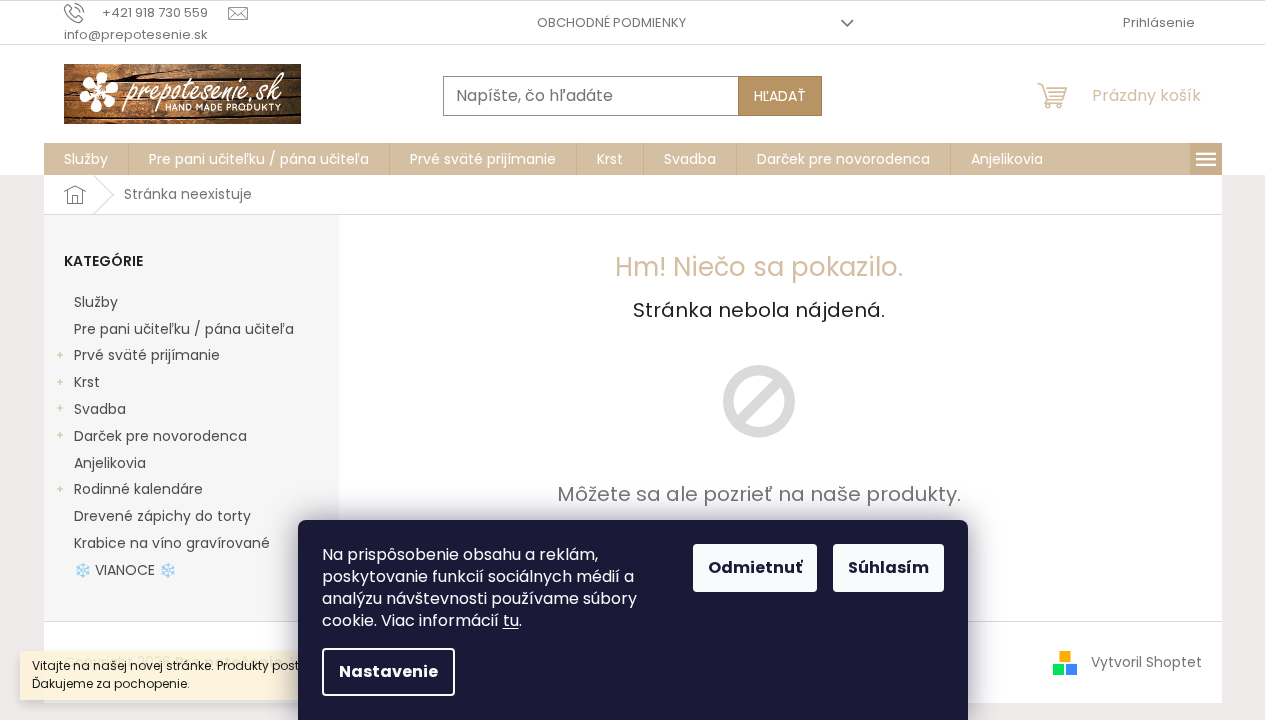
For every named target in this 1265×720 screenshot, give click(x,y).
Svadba (100, 409)
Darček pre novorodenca (160, 436)
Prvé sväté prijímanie (147, 355)
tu (511, 620)
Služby (96, 302)
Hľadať (780, 96)
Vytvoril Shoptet (1146, 661)
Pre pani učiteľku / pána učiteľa (184, 329)
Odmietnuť (755, 567)
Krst (87, 382)
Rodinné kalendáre (138, 489)
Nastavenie (388, 671)
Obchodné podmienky (611, 22)
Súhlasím (888, 567)
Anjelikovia (110, 463)
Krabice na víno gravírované (172, 543)
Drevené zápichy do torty (162, 516)
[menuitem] (86, 159)
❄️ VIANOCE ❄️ (125, 570)
